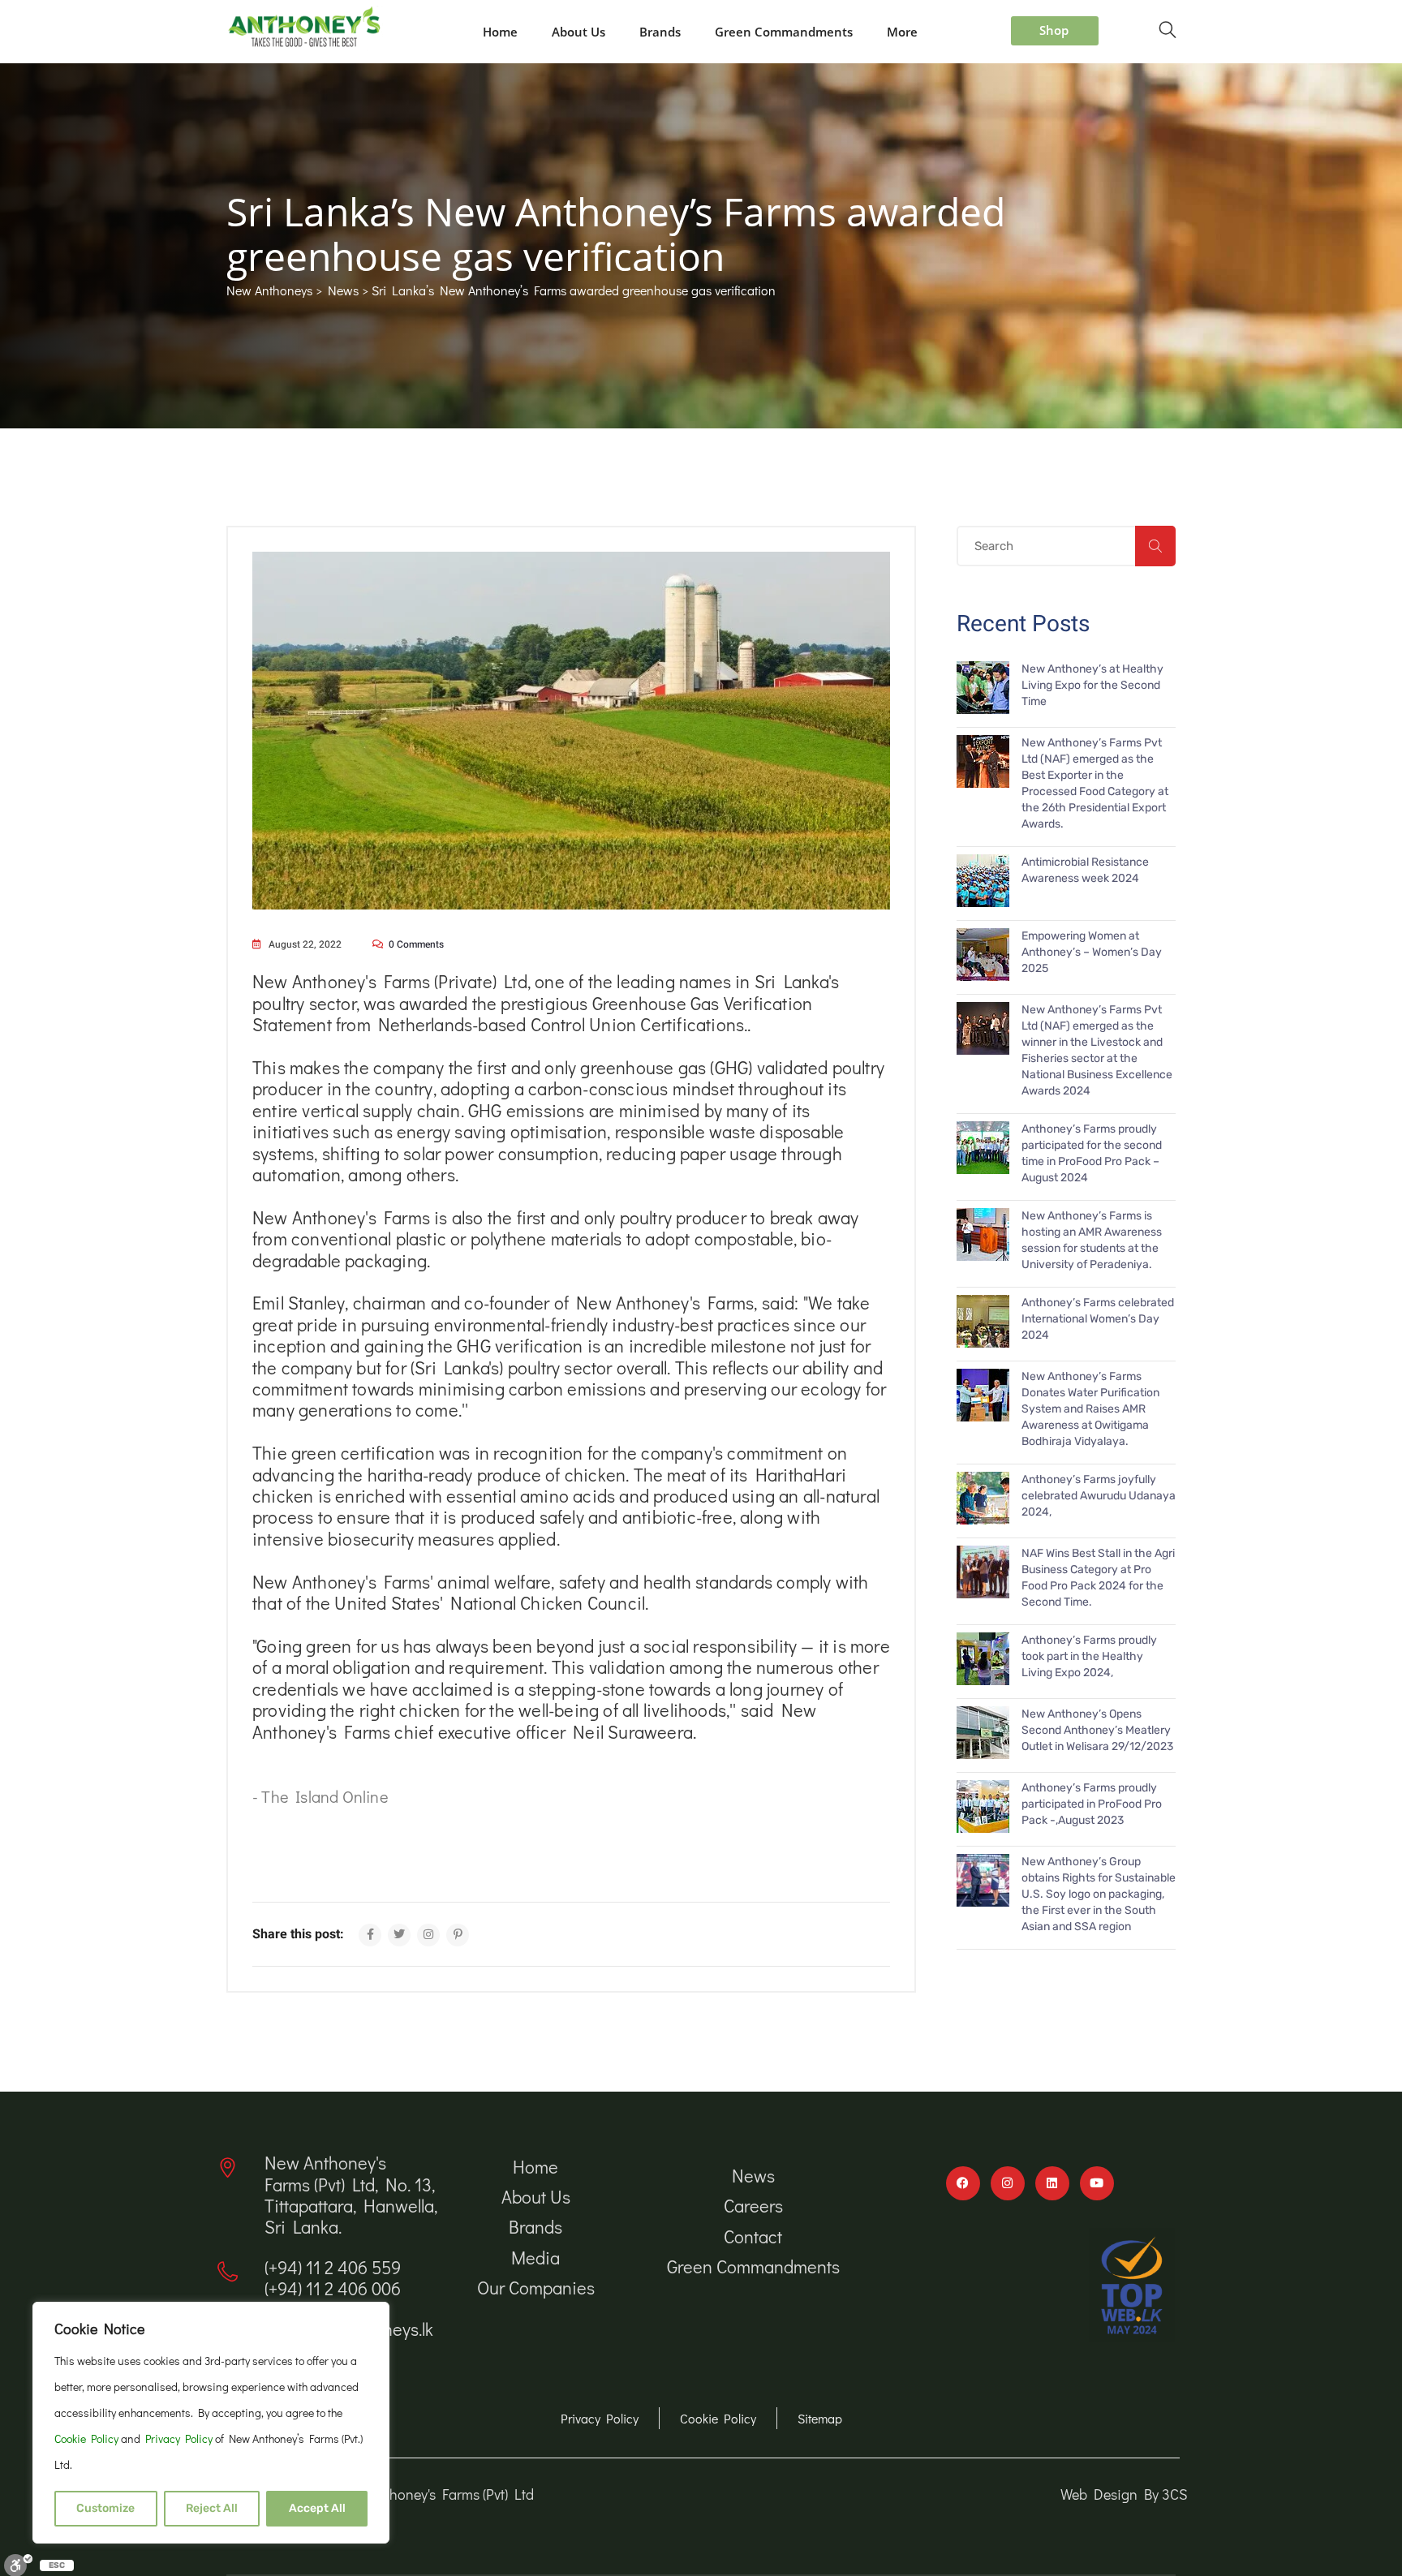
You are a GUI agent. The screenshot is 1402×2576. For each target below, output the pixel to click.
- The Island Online (320, 1796)
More (902, 32)
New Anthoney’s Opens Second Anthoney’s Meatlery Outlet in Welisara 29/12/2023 (1097, 1730)
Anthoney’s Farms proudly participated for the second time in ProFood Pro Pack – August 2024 (1092, 1153)
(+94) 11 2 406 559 (333, 2267)
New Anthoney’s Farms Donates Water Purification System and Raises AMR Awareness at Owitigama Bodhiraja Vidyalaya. (1090, 1409)
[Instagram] (1008, 2183)
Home (500, 32)
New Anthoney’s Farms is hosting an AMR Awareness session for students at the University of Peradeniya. (1092, 1240)
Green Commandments (784, 32)
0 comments (416, 944)
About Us (578, 32)
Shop (1054, 30)
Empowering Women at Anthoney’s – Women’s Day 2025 (1092, 952)
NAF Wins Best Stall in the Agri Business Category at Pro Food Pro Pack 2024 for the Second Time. (1098, 1578)
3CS (1175, 2494)
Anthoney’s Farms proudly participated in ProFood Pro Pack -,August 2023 (1092, 1804)
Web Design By (1111, 2494)
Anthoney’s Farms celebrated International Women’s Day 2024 (1098, 1319)
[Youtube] (1097, 2183)
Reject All (212, 2508)
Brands (660, 32)
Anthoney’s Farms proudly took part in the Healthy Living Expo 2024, (1089, 1656)
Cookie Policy (88, 2438)
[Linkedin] (1052, 2183)
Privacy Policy (180, 2438)
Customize (105, 2508)
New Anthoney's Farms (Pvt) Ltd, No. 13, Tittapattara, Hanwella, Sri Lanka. (351, 2195)
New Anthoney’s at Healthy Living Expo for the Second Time (1092, 685)
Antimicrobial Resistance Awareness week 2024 (1085, 870)
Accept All (317, 2508)
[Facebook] (963, 2183)
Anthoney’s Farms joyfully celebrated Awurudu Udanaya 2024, (1099, 1496)
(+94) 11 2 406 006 (333, 2288)
